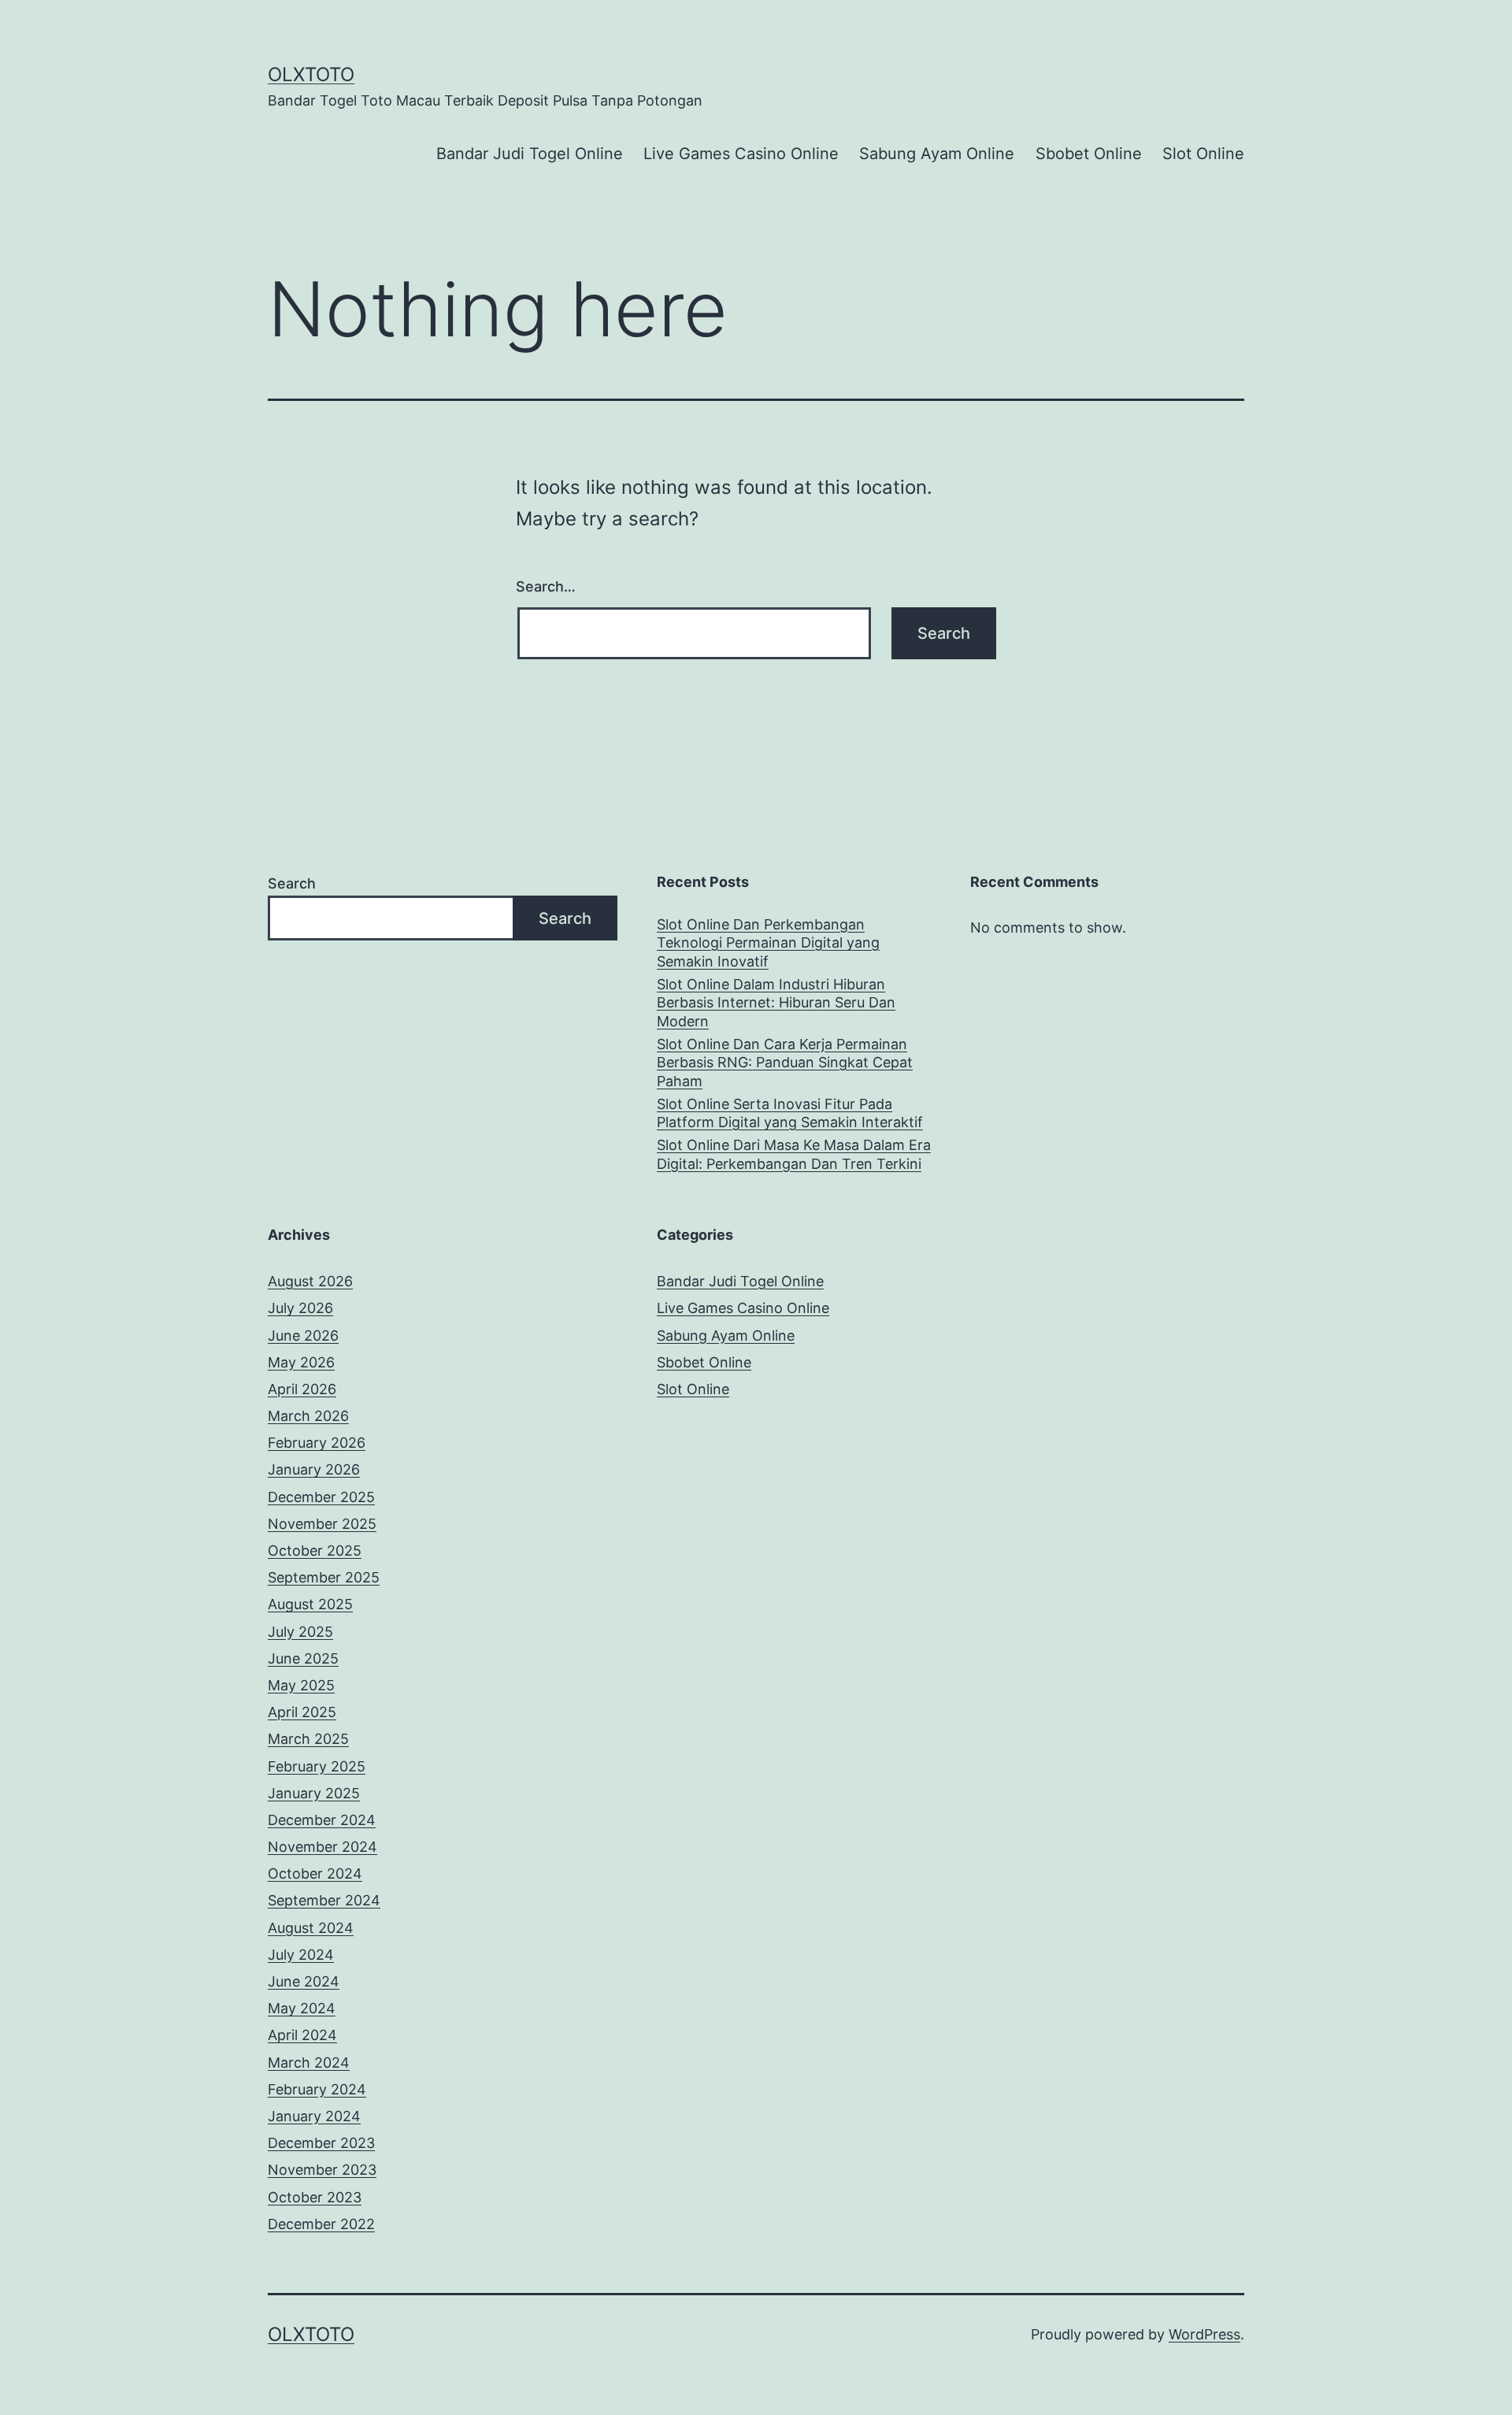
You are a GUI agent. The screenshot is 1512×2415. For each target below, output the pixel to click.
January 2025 (314, 1793)
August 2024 (311, 1928)
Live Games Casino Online (741, 154)
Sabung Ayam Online (937, 154)
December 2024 (322, 1820)
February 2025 (317, 1766)
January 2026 (314, 1469)
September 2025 (324, 1577)
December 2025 (321, 1497)
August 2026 (310, 1281)
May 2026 (301, 1362)
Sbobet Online (1089, 154)
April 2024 (302, 2035)
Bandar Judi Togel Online (530, 154)
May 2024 (302, 2008)
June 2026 (303, 1335)
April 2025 (302, 1712)
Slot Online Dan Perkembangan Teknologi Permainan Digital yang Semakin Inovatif (768, 943)
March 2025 (308, 1739)
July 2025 (300, 1632)
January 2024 (314, 2116)
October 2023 (315, 2197)
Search (292, 883)
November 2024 (322, 1847)
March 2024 (309, 2063)
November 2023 (322, 2170)
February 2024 (317, 2089)
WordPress (1204, 2334)
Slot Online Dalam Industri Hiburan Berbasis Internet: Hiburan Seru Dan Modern (776, 1003)
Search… (546, 586)
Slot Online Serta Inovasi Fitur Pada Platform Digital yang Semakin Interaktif (790, 1113)
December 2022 (321, 2224)
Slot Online (1203, 154)
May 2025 (301, 1685)
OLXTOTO (311, 74)
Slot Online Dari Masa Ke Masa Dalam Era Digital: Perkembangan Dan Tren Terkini (794, 1154)
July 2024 (301, 1955)
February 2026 (317, 1443)
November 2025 (322, 1524)
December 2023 (321, 2143)
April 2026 (302, 1389)
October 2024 (315, 1873)
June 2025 (303, 1658)
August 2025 (310, 1604)
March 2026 (308, 1416)
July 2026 (300, 1308)
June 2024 (304, 1981)
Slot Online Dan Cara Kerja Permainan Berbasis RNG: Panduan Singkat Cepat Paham (785, 1063)
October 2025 (315, 1551)
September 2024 (324, 1900)
